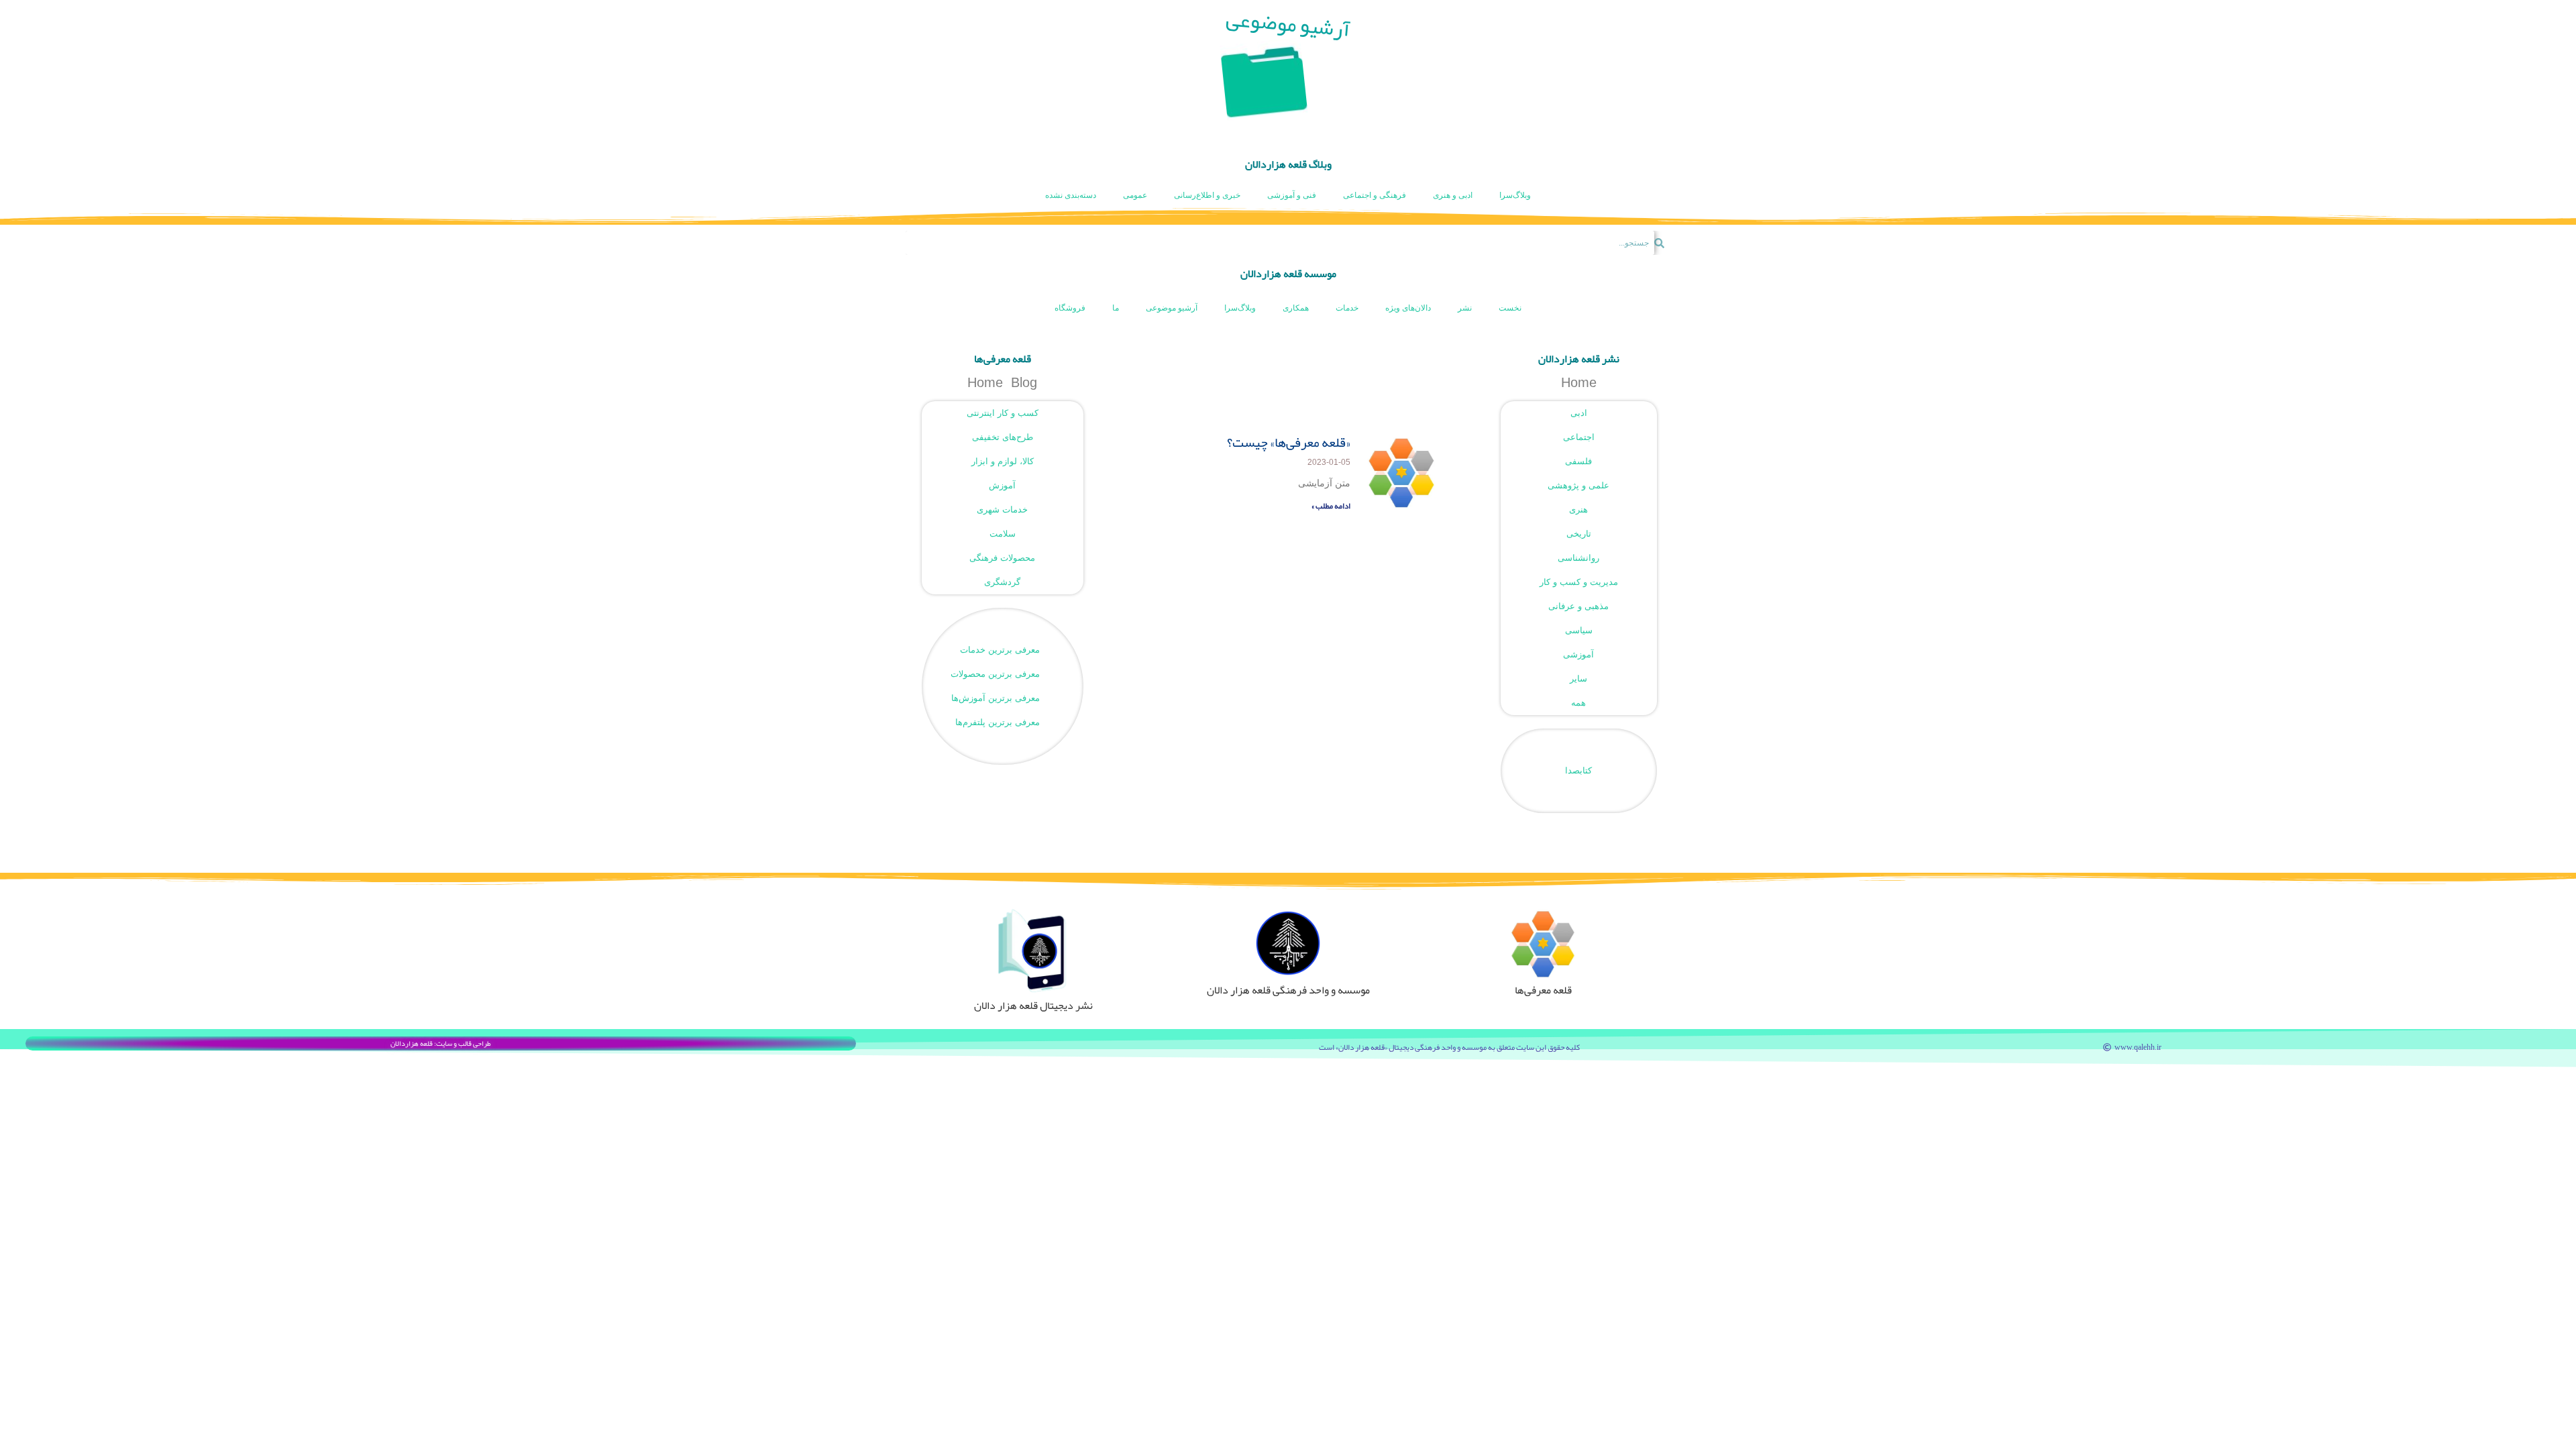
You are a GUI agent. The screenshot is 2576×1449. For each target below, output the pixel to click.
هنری (1578, 509)
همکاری (1296, 308)
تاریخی (1579, 534)
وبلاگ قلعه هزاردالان (1288, 164)
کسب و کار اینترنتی (1003, 413)
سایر (1578, 679)
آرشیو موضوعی (1172, 308)
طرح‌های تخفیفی (1003, 437)
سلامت (1003, 534)
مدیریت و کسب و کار (1579, 582)
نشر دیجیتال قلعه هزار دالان (1033, 1006)
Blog (1024, 382)
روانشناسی (1578, 558)
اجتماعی (1579, 437)
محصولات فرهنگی (1002, 558)
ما (1116, 308)
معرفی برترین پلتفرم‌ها (998, 722)
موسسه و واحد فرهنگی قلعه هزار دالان (1288, 990)
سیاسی (1579, 630)
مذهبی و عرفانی (1578, 606)
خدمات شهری (1002, 509)
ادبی (1579, 413)
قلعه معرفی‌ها (1003, 359)
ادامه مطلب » (1331, 506)
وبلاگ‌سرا (1515, 195)
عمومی (1135, 195)
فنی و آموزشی (1292, 195)
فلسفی (1578, 461)
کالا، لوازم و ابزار (1003, 461)
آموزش (1002, 485)
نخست (1510, 308)
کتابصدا (1578, 770)
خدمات (1347, 308)
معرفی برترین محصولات (995, 674)
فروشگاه (1070, 308)
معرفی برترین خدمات (1000, 650)
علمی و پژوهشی (1578, 485)
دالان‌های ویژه (1408, 308)
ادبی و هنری (1453, 195)
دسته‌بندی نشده (1071, 195)
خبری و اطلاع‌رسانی (1207, 195)
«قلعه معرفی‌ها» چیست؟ (1289, 442)
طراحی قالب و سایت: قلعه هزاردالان (441, 1043)
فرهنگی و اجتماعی (1375, 195)
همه (1578, 703)
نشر (1465, 308)
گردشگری (1002, 582)
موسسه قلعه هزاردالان (1288, 274)
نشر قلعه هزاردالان (1579, 359)
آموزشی (1578, 654)
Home (1579, 382)
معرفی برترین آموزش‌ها (996, 698)
